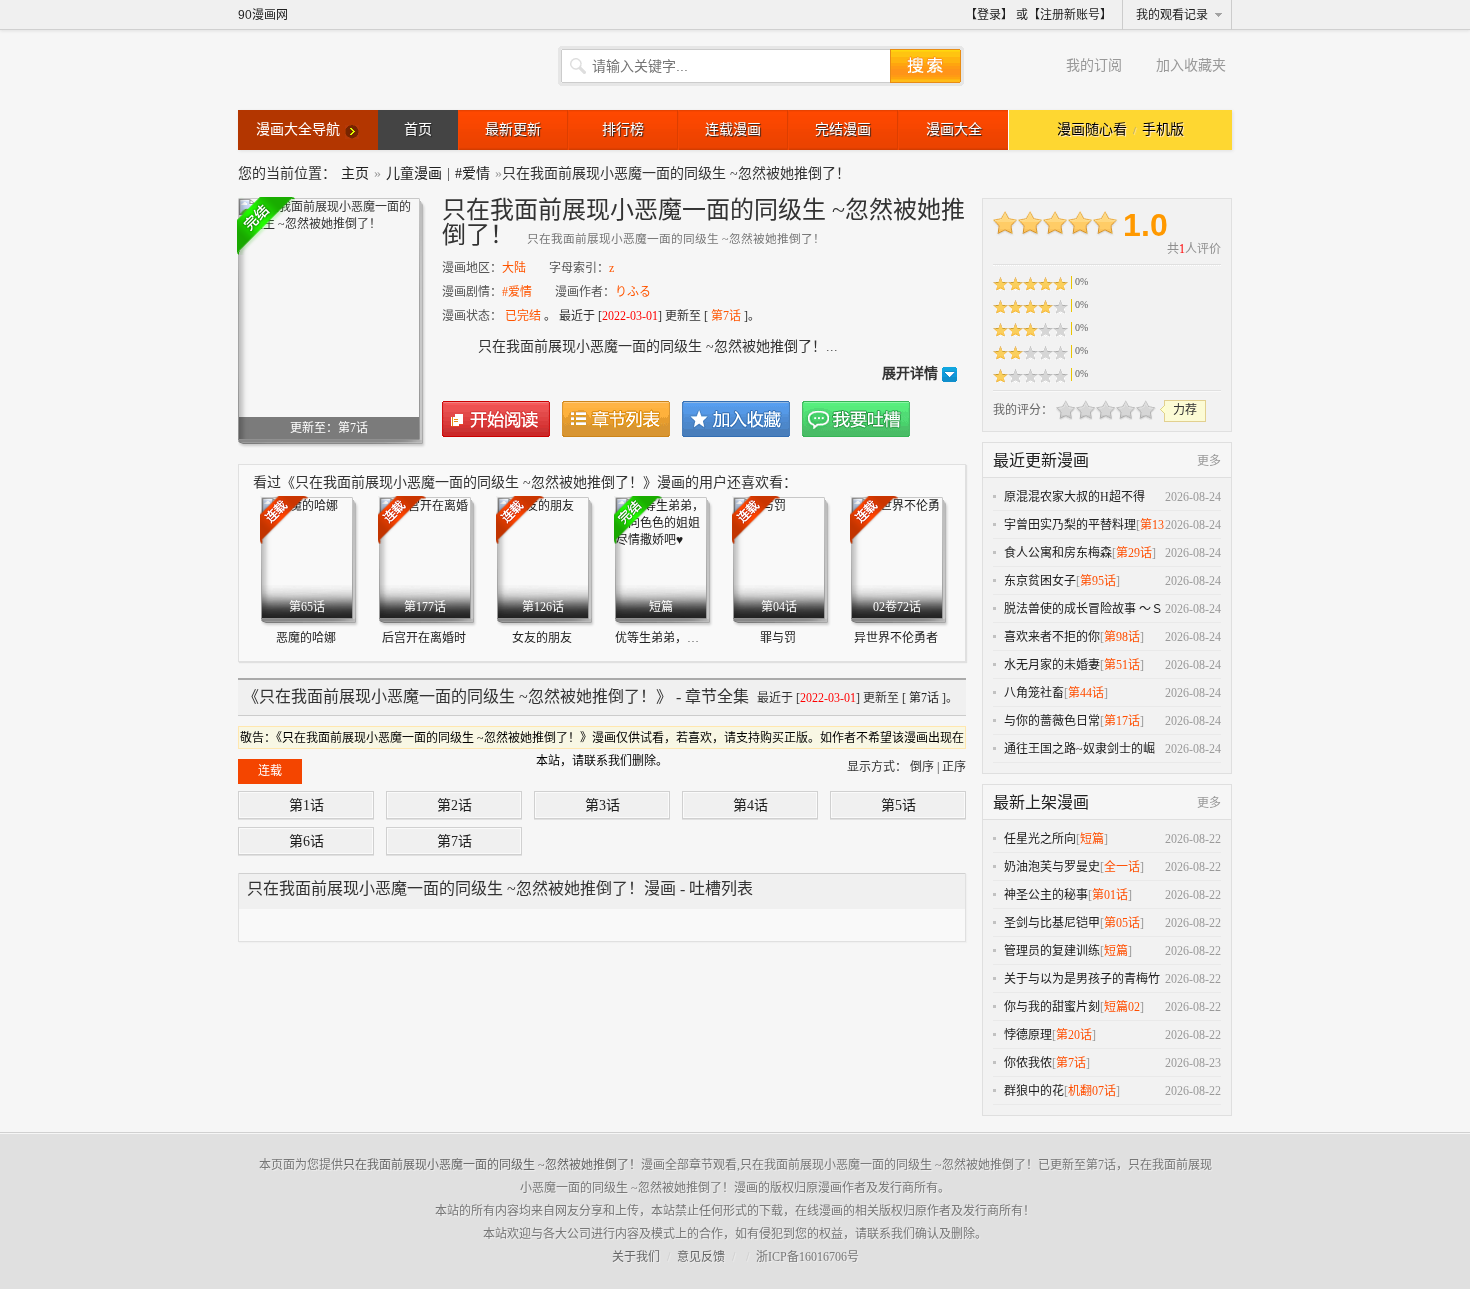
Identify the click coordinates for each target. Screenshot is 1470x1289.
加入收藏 (736, 419)
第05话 (1122, 923)
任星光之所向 (1040, 839)
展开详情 (910, 373)
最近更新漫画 (1041, 460)
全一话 (1122, 867)
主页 (355, 173)
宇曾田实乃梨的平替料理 (1070, 525)
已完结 (523, 316)
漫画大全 (954, 129)
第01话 (1110, 895)
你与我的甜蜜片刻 (1052, 1007)
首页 (418, 129)
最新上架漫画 (1041, 802)
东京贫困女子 (1040, 581)
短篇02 (1122, 1007)
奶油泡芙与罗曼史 (1052, 867)
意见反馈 (701, 1257)
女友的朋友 (542, 638)
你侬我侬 (1028, 1063)
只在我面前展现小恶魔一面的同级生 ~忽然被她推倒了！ (492, 1165)
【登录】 (989, 15)
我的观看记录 (1172, 15)
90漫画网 (263, 15)
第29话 (1134, 553)
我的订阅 (1094, 65)
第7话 (726, 316)
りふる (633, 292)
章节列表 (616, 419)
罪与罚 (778, 638)
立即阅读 (496, 419)
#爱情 (472, 173)
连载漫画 (733, 129)
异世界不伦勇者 (896, 638)
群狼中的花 (1034, 1091)
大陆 (514, 268)
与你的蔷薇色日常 (1052, 721)
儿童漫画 (414, 173)
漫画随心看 (1092, 129)
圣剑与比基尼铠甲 (1052, 923)
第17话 (1122, 721)
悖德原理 (1028, 1035)
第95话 (1098, 581)
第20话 (1074, 1035)
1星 (1066, 410)
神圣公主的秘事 (1046, 895)
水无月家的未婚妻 (1052, 665)
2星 (1076, 410)
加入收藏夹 (1191, 65)
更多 (1209, 461)
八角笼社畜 (1034, 693)
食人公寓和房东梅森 (1058, 553)
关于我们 (636, 1257)
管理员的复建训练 (1052, 951)
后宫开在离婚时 (424, 638)
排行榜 (623, 129)
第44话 (1086, 693)
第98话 (1122, 637)
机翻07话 (1092, 1091)
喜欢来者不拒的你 (1052, 637)
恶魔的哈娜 (306, 638)
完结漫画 (843, 129)
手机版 (1163, 129)
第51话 (1122, 665)
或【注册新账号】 (1064, 15)
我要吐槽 (856, 419)
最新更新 (513, 129)
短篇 (1092, 839)
